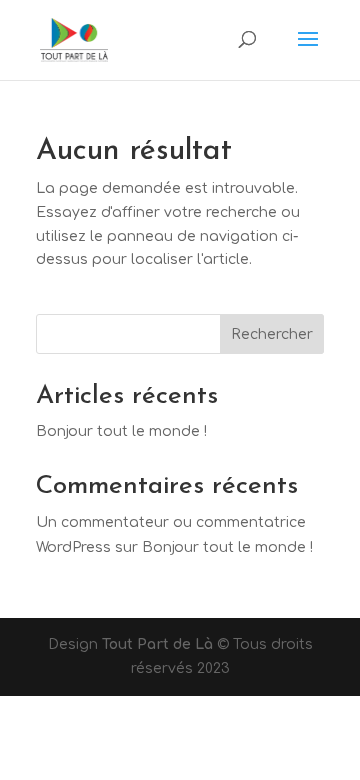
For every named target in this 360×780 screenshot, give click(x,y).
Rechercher (272, 334)
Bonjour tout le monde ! (121, 431)
